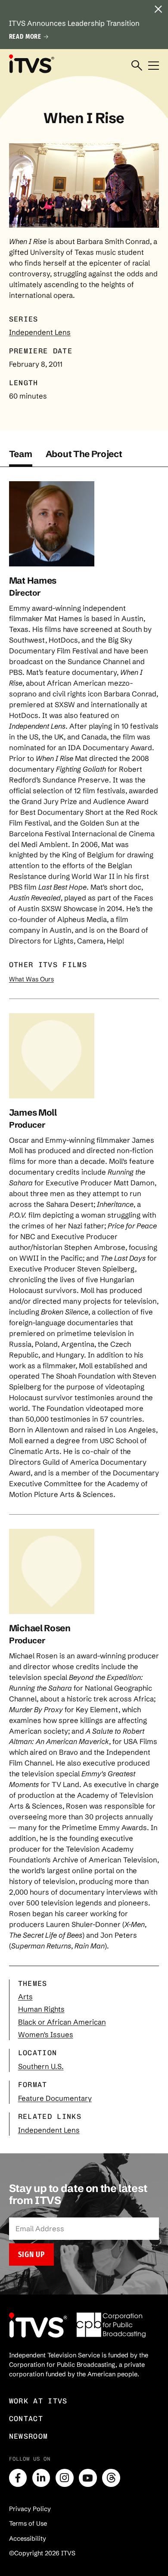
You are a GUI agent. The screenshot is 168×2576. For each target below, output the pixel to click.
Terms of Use (28, 2523)
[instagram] (65, 2478)
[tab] (21, 458)
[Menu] (154, 66)
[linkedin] (41, 2478)
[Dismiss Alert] (158, 10)
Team (21, 454)
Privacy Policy (30, 2509)
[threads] (111, 2478)
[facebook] (18, 2478)
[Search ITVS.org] (137, 66)
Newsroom (29, 2436)
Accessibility (28, 2539)
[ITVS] (31, 64)
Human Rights (41, 2009)
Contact (26, 2418)
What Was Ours (31, 979)
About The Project (84, 454)
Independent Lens (40, 332)
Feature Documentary (55, 2098)
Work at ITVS (38, 2401)
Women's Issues (46, 2035)
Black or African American (62, 2022)
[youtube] (88, 2478)
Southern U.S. (41, 2066)
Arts (25, 1997)
